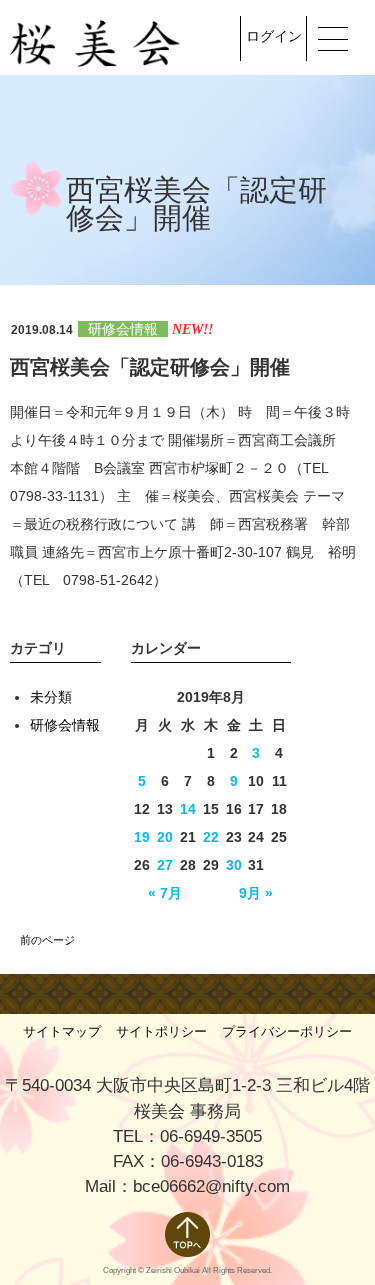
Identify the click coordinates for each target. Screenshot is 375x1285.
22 (211, 837)
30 (234, 865)
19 (142, 837)
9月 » (256, 893)
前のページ (47, 940)
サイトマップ (62, 1031)
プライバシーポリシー (287, 1031)
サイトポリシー (161, 1031)
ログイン (274, 36)
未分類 (51, 697)
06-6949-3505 (211, 1136)
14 (188, 809)
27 (165, 865)
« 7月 (165, 893)
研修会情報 (123, 329)
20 (165, 837)
